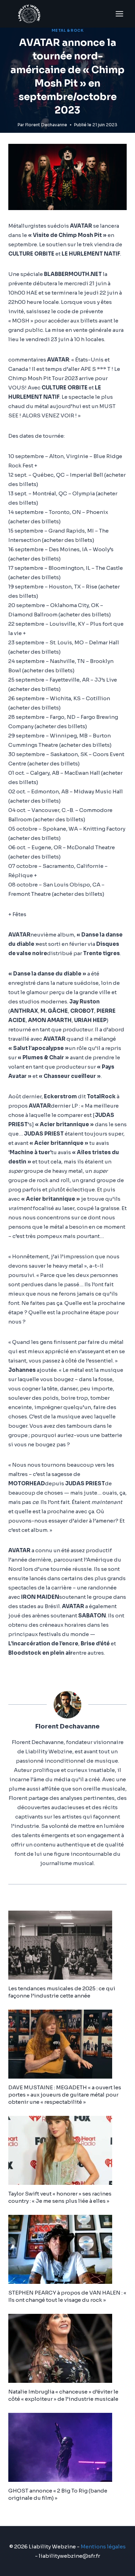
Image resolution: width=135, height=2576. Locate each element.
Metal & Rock (67, 31)
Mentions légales (103, 2547)
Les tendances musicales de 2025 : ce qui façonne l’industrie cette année (62, 1992)
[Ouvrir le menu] (119, 14)
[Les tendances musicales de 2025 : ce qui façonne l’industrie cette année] (67, 1945)
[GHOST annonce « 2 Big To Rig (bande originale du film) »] (67, 2447)
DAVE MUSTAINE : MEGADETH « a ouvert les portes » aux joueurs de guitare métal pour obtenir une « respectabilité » (65, 2095)
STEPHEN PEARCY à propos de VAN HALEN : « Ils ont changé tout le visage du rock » (67, 2296)
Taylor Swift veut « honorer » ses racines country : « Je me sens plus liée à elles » (60, 2197)
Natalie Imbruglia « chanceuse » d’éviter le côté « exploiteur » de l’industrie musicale (63, 2395)
